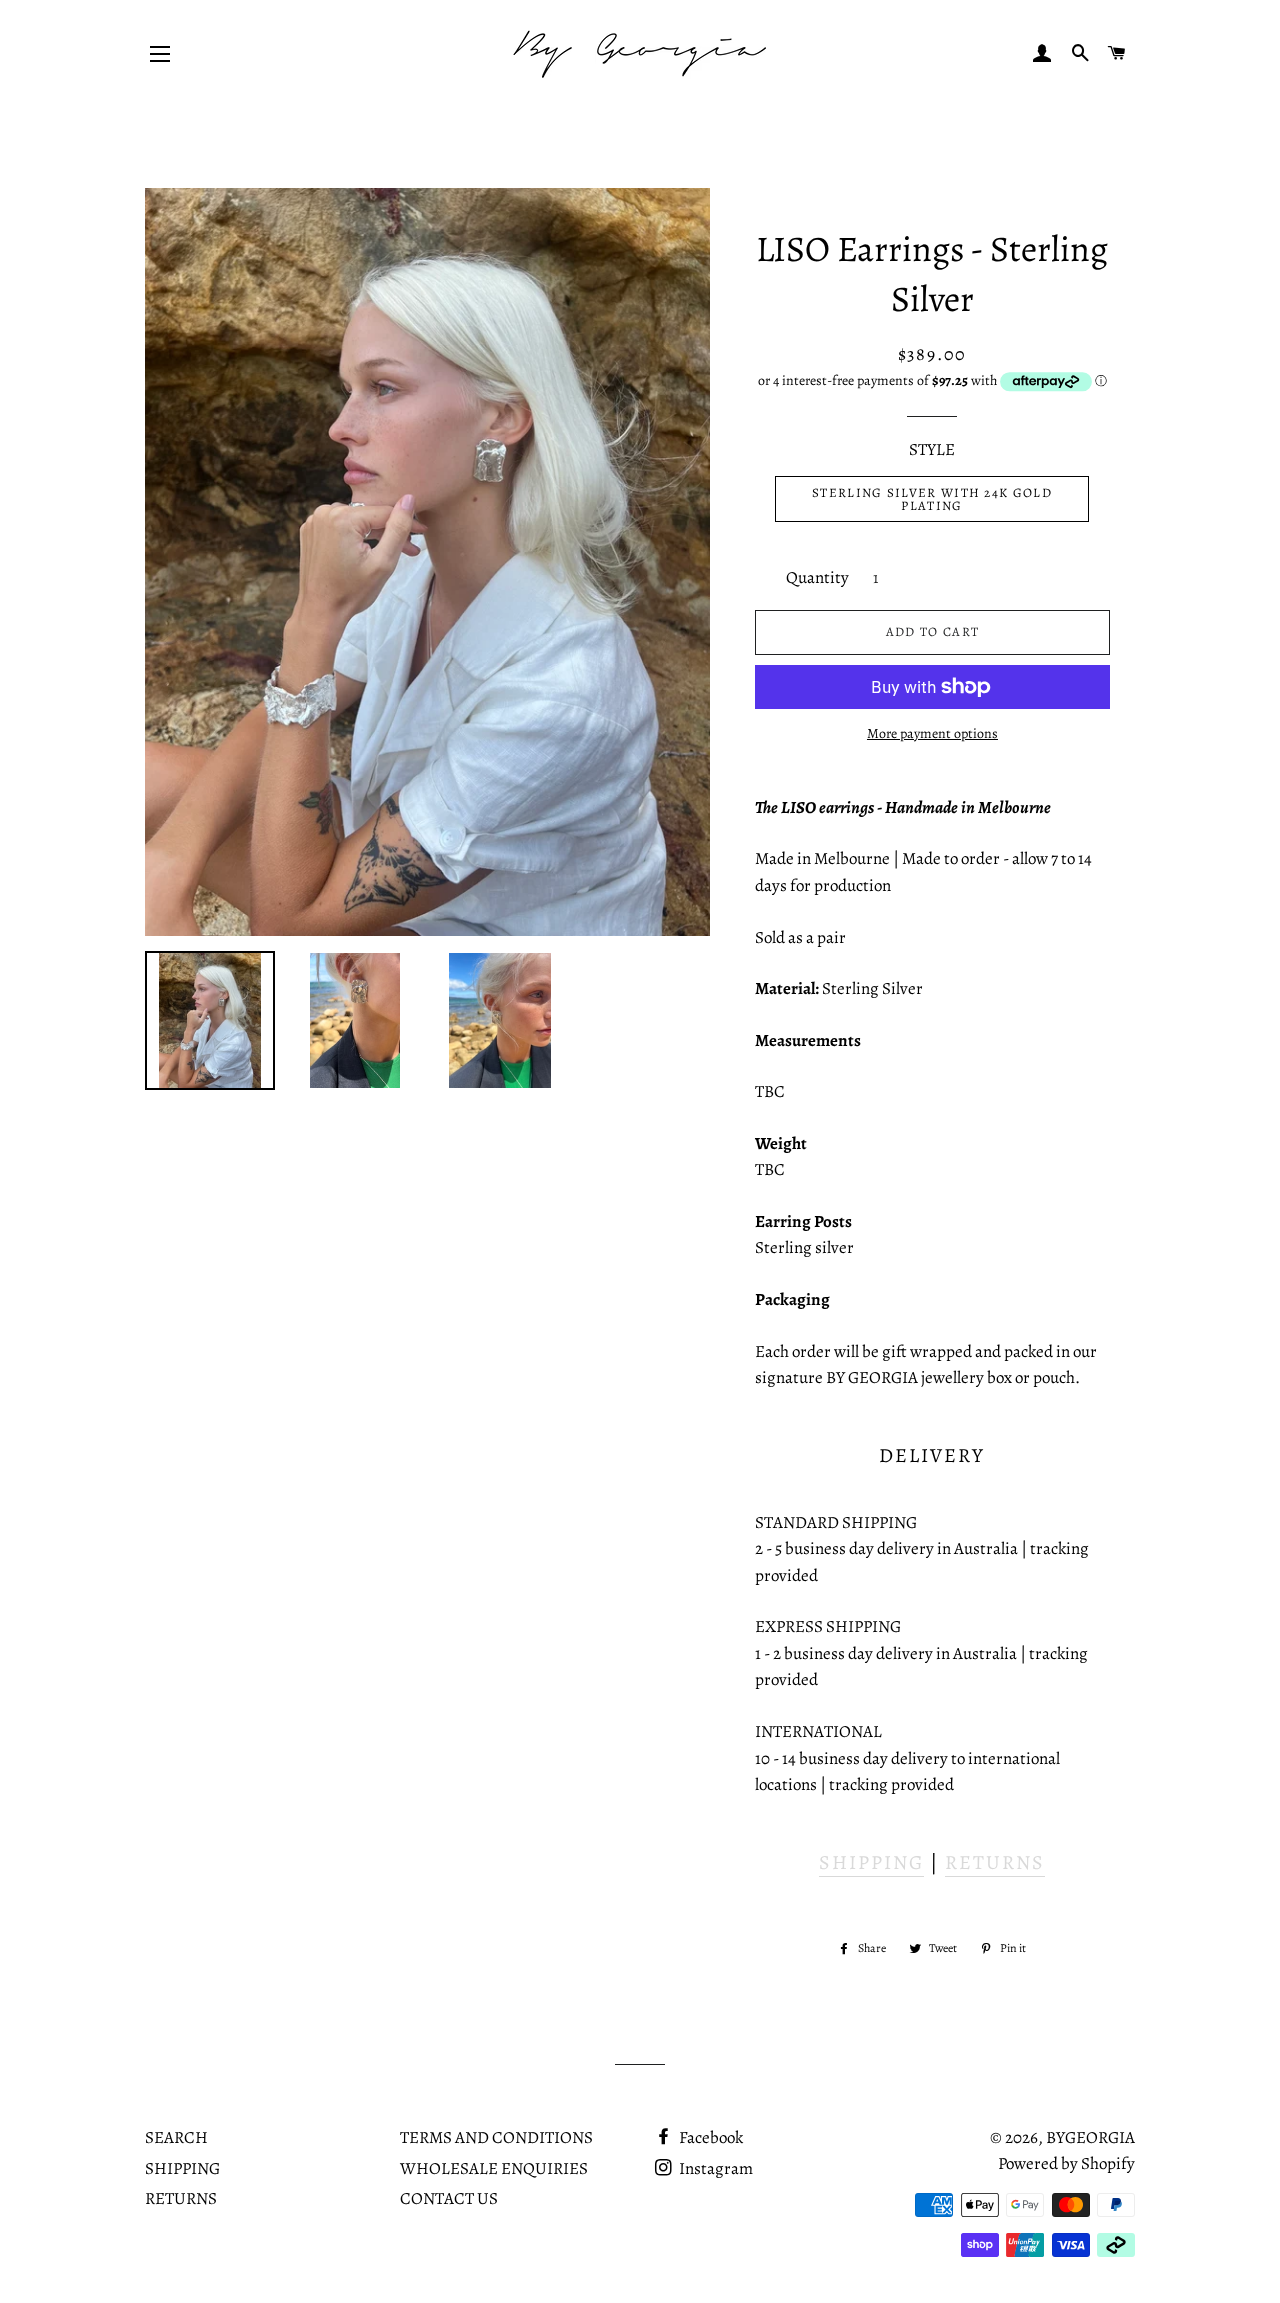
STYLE (932, 449)
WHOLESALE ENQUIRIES (494, 2168)
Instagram (714, 2168)
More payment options (932, 733)
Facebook (709, 2137)
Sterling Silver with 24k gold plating (932, 499)
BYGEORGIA (1090, 2137)
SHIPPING (871, 1862)
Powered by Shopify (1066, 2163)
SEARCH (176, 2137)
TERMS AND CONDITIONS (496, 2137)
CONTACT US (449, 2198)
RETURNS (995, 1862)
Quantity (817, 577)
